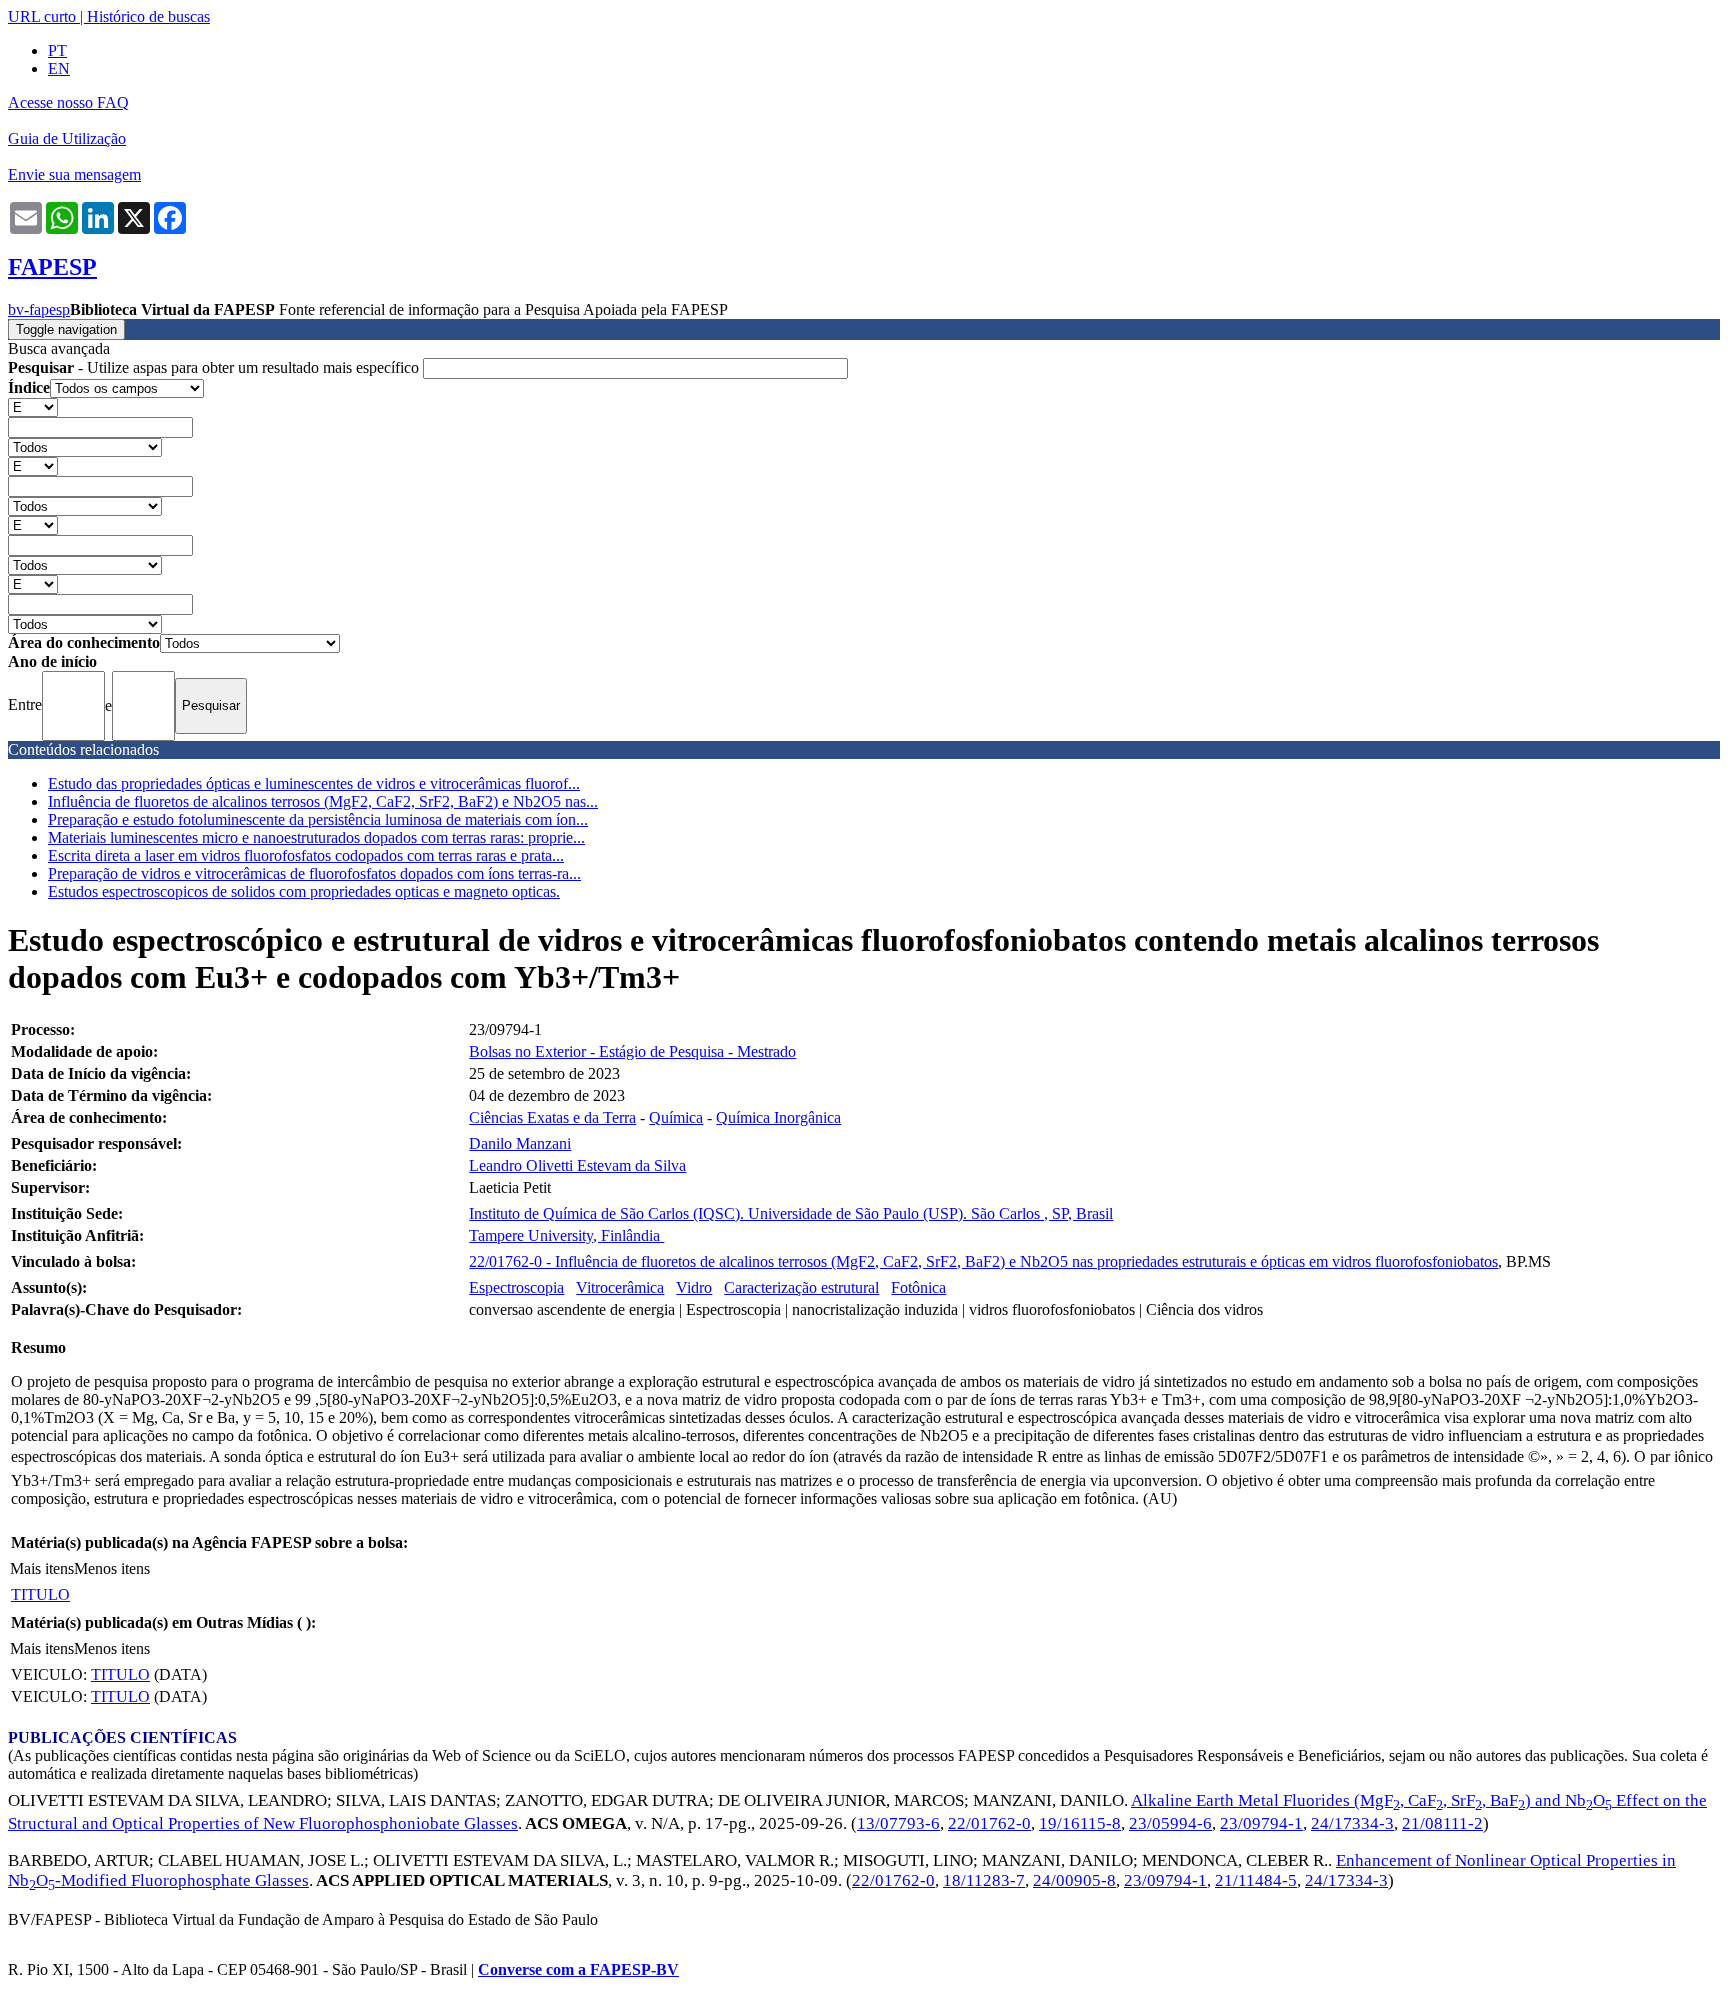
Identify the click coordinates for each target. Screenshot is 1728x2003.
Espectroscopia (516, 1287)
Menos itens (112, 1568)
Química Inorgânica (778, 1117)
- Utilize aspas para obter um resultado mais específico (215, 367)
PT (57, 50)
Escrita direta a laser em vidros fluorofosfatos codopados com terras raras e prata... (306, 855)
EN (59, 68)
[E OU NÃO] (33, 406)
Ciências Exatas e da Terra (552, 1117)
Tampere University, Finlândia (566, 1235)
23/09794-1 (1261, 1823)
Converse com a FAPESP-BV (578, 1969)
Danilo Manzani (520, 1143)
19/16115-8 (1080, 1823)
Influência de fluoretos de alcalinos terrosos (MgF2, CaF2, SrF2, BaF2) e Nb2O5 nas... (323, 801)
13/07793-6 (898, 1823)
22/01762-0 (989, 1823)
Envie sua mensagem (74, 174)
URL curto (42, 16)
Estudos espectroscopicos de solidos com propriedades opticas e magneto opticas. (304, 891)
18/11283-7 (984, 1880)
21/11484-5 (1256, 1880)
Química (676, 1117)
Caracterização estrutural (801, 1287)
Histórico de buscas (148, 16)
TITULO (40, 1594)
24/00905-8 (1074, 1880)
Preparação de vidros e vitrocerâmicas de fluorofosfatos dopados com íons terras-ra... (314, 873)
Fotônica (918, 1287)
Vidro (694, 1287)
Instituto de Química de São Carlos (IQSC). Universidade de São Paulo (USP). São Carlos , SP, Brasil (791, 1213)
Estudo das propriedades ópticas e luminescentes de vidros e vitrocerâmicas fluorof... (314, 783)
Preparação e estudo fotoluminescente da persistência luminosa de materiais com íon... (318, 819)
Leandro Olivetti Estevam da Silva (577, 1165)
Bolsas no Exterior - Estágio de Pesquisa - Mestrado (632, 1051)
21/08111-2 (1442, 1823)
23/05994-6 (1170, 1823)
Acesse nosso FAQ (68, 102)
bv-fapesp (39, 309)
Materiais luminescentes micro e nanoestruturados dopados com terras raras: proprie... (316, 837)
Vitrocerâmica (620, 1287)
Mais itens (42, 1568)
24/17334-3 (1352, 1823)
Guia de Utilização (67, 138)
